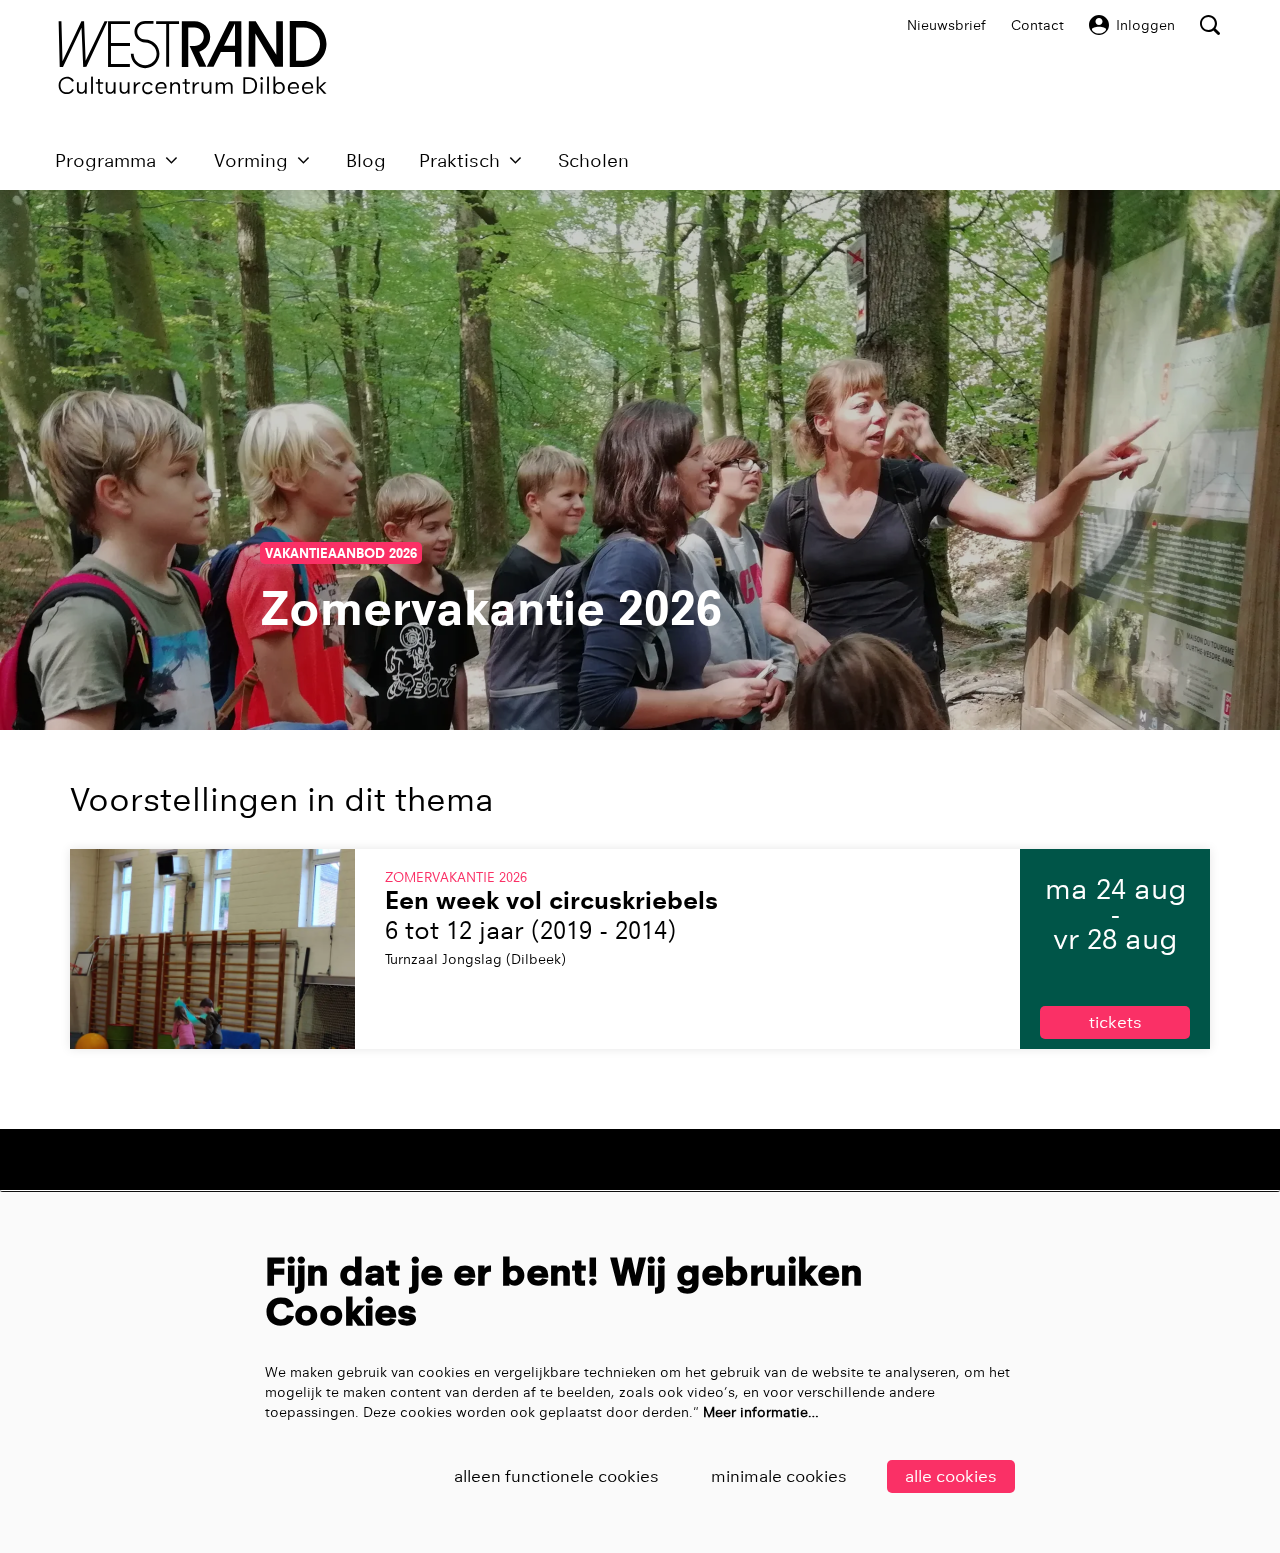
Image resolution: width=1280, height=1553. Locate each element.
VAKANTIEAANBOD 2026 (341, 553)
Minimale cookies (779, 1476)
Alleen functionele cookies (556, 1476)
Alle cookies (951, 1476)
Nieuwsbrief (946, 25)
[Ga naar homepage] (192, 57)
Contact (1037, 25)
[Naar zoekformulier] (1210, 25)
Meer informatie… (761, 1412)
